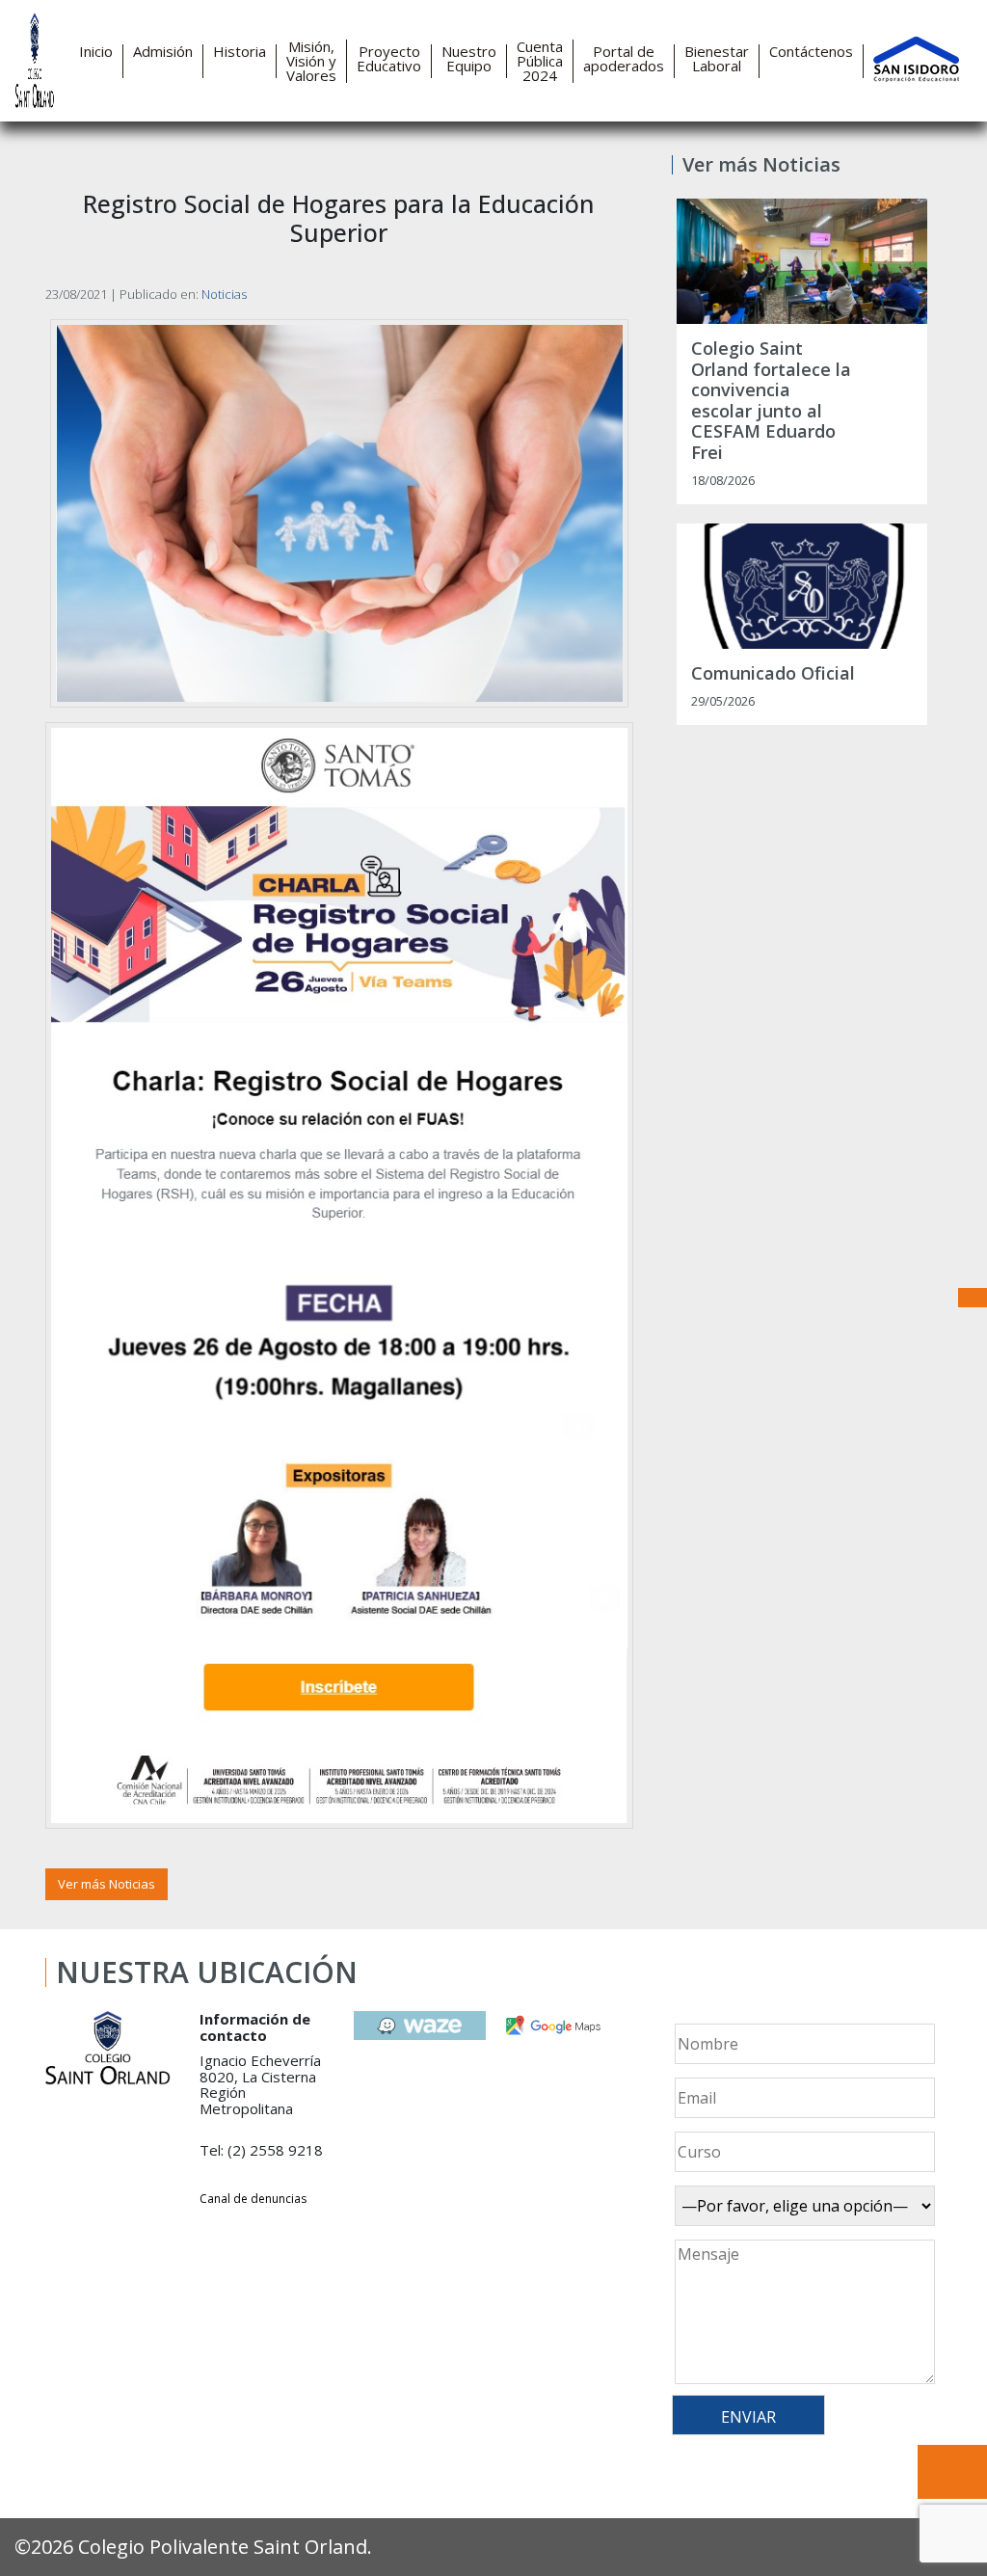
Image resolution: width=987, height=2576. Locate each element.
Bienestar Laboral (717, 59)
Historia (240, 52)
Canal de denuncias (253, 2199)
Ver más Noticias (107, 1884)
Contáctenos (811, 52)
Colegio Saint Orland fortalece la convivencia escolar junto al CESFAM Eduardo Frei (771, 401)
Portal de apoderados (624, 59)
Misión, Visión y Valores (311, 61)
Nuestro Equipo (469, 59)
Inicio (96, 52)
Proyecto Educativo (389, 59)
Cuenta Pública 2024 (540, 61)
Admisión (163, 52)
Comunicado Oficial (773, 674)
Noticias (224, 294)
